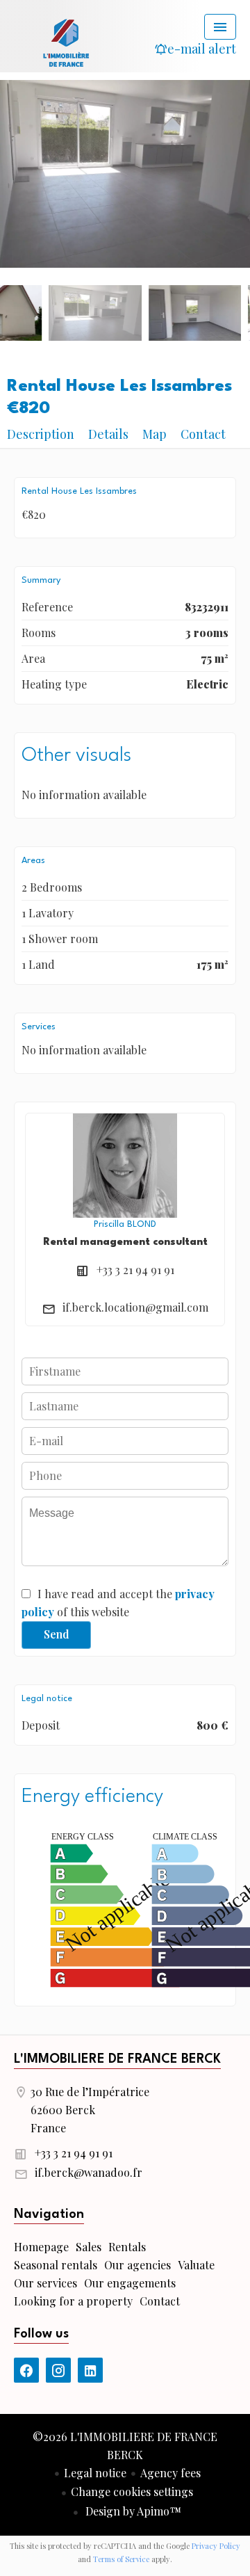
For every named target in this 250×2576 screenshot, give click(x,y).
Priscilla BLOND (125, 1224)
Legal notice (95, 2473)
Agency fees (170, 2473)
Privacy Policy (216, 2546)
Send (57, 1634)
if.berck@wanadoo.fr (89, 2172)
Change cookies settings (132, 2492)
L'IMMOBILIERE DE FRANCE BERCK (117, 2059)
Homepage (66, 42)
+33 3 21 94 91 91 (135, 1270)
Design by (132, 2511)
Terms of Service (121, 2559)
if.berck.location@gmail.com (135, 1307)
